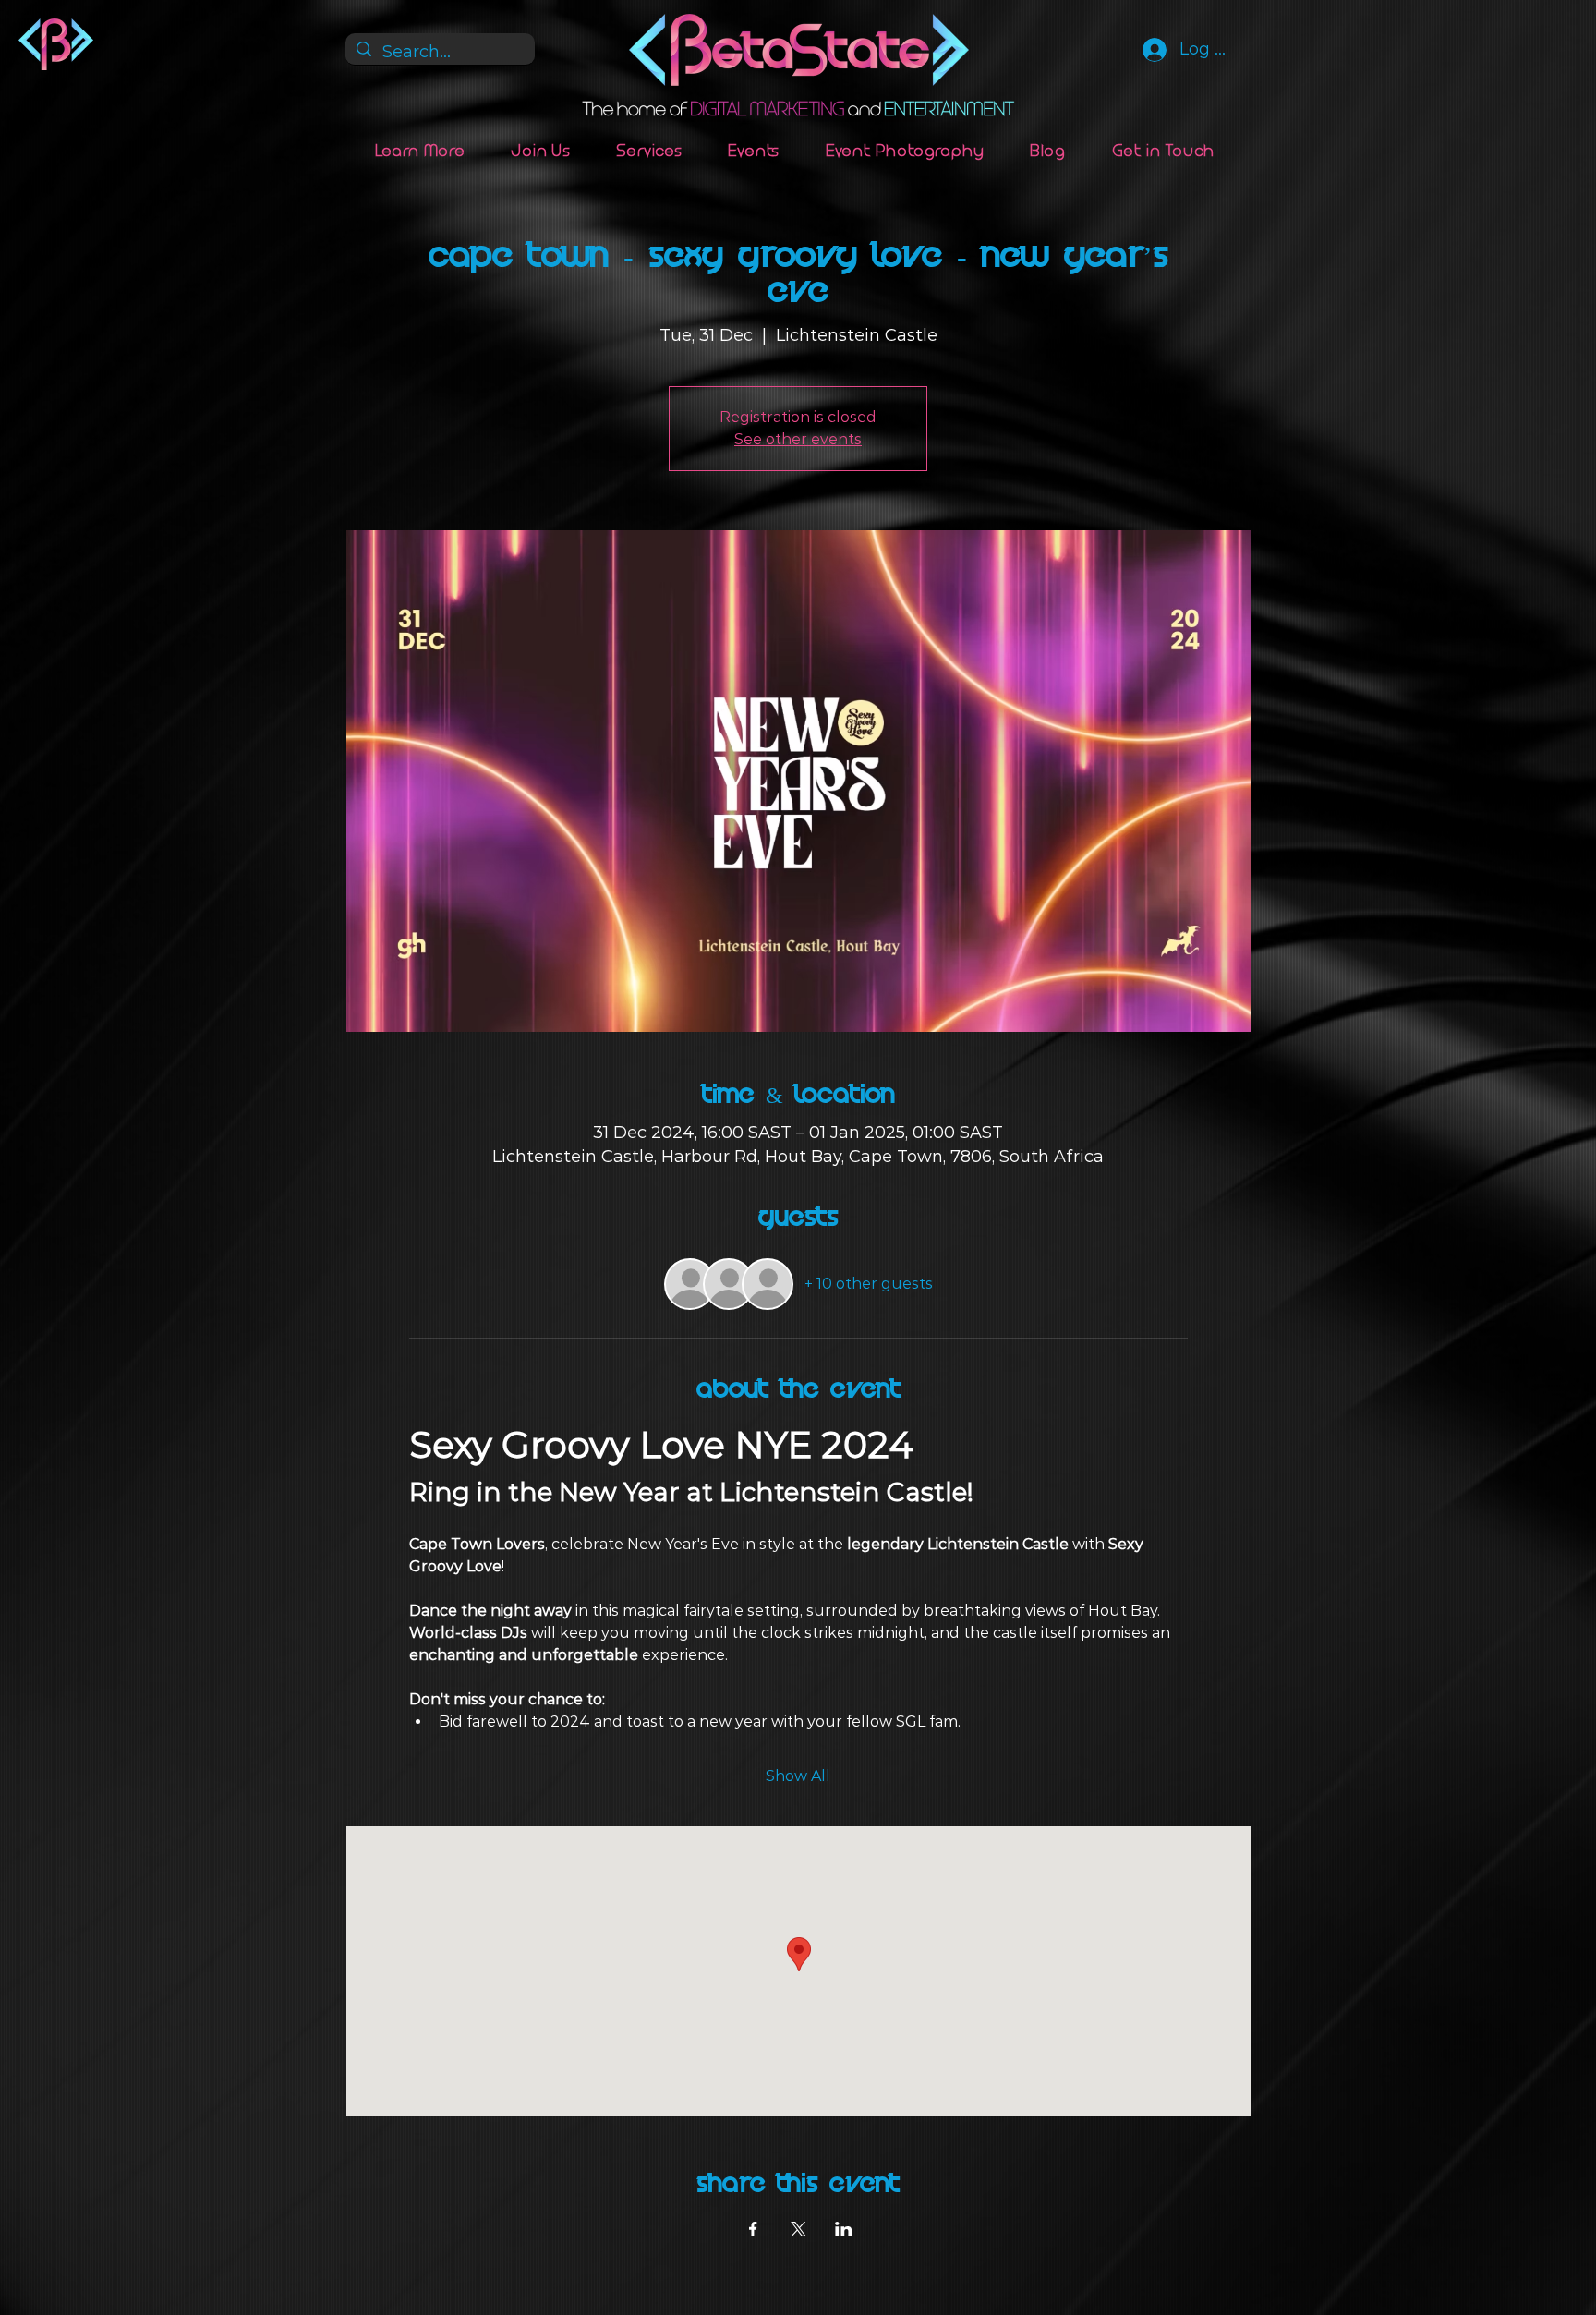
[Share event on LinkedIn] (844, 2229)
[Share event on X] (798, 2229)
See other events (798, 439)
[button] (421, 151)
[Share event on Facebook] (753, 2229)
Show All (798, 1776)
